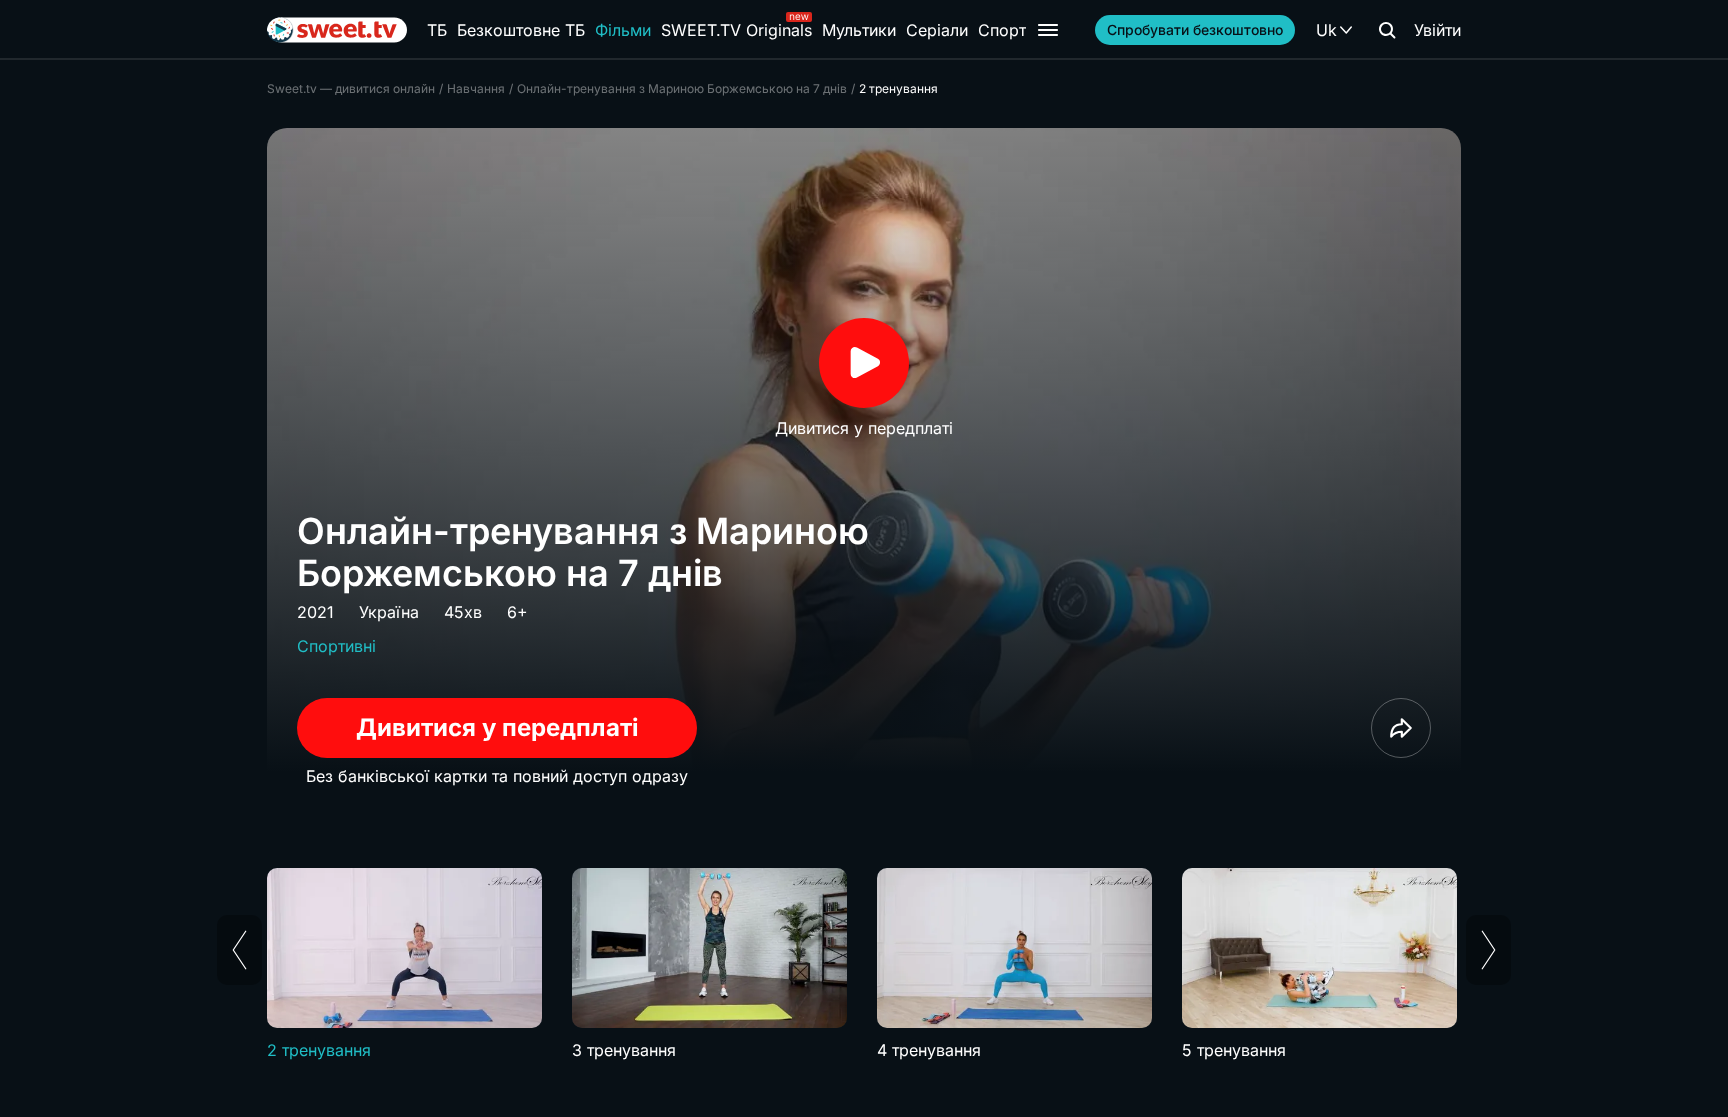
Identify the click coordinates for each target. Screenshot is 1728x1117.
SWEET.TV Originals (736, 30)
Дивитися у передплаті (497, 727)
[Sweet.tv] (337, 30)
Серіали (937, 30)
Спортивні (336, 646)
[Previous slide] (239, 950)
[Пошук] (1387, 30)
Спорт (1002, 30)
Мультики (859, 30)
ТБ (437, 30)
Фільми (623, 30)
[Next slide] (1488, 950)
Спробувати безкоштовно (1195, 29)
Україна (389, 612)
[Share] (1401, 728)
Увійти (1437, 30)
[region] (864, 965)
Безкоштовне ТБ (521, 30)
